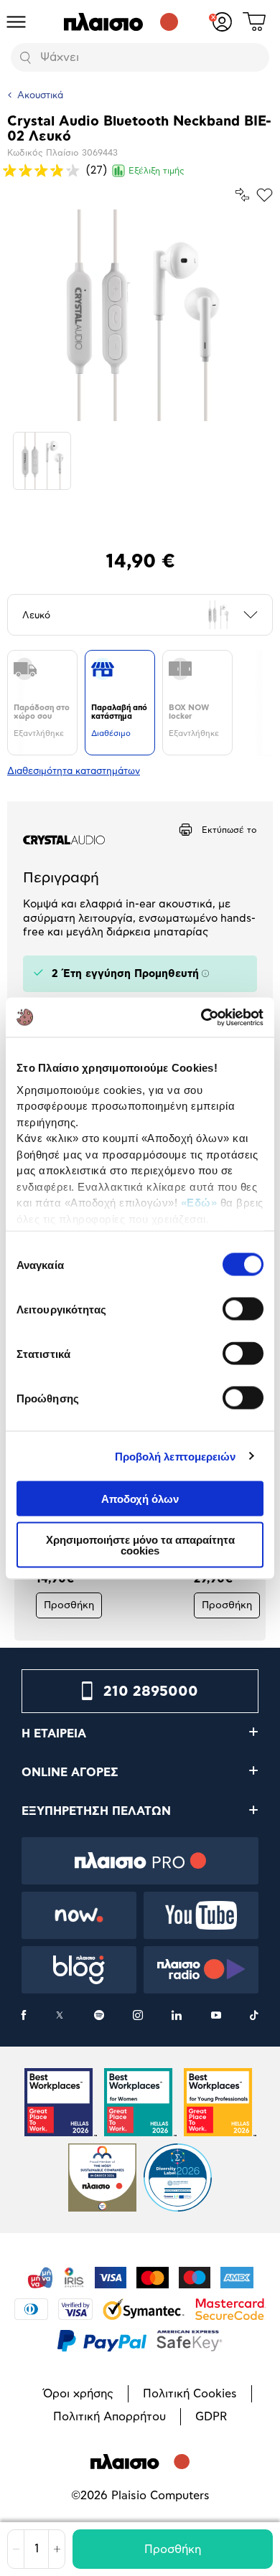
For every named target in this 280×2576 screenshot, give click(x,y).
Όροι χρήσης (78, 2394)
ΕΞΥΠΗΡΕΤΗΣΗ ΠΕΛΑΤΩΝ (96, 1811)
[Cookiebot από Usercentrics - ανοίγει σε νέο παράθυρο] (201, 1017)
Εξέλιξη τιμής (157, 171)
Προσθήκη (173, 2549)
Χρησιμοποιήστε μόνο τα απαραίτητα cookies (140, 1544)
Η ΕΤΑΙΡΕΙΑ (54, 1734)
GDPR (211, 2417)
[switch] (243, 1309)
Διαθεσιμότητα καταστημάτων (74, 772)
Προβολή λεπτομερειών (176, 1456)
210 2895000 (151, 1692)
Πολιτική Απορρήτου (109, 2417)
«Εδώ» (199, 1203)
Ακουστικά (40, 96)
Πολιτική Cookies (190, 2394)
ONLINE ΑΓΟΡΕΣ (70, 1773)
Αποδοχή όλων (140, 1499)
